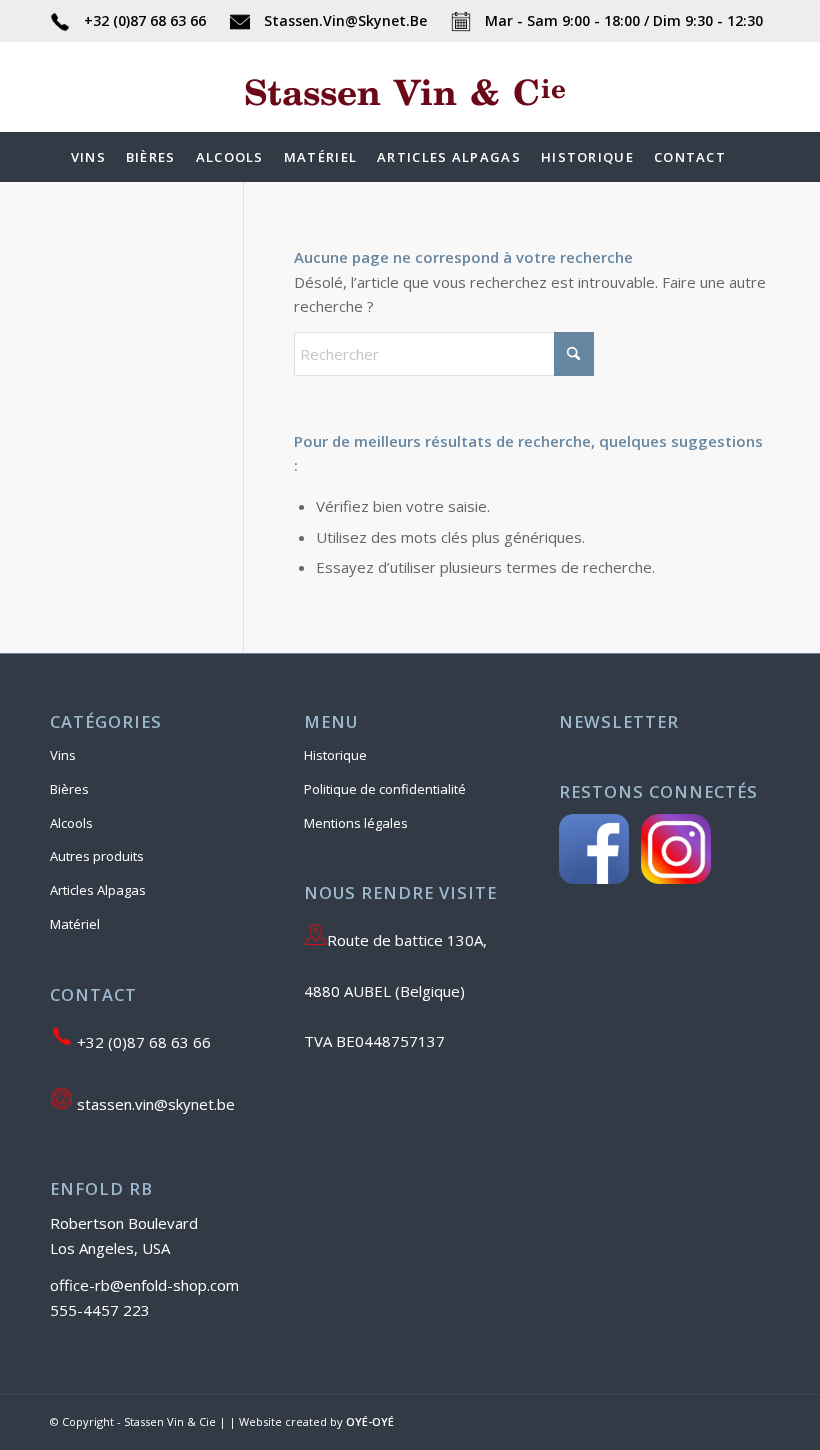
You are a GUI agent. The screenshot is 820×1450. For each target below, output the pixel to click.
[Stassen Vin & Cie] (410, 117)
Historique (335, 755)
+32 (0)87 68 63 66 (145, 20)
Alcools (71, 823)
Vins (63, 755)
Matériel (75, 924)
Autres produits (97, 856)
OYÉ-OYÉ (370, 1421)
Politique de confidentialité (385, 789)
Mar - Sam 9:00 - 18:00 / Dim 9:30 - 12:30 (622, 20)
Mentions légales (356, 823)
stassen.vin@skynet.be (154, 1104)
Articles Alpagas (98, 890)
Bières (69, 789)
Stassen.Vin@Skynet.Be (345, 20)
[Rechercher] (747, 157)
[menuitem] (88, 157)
